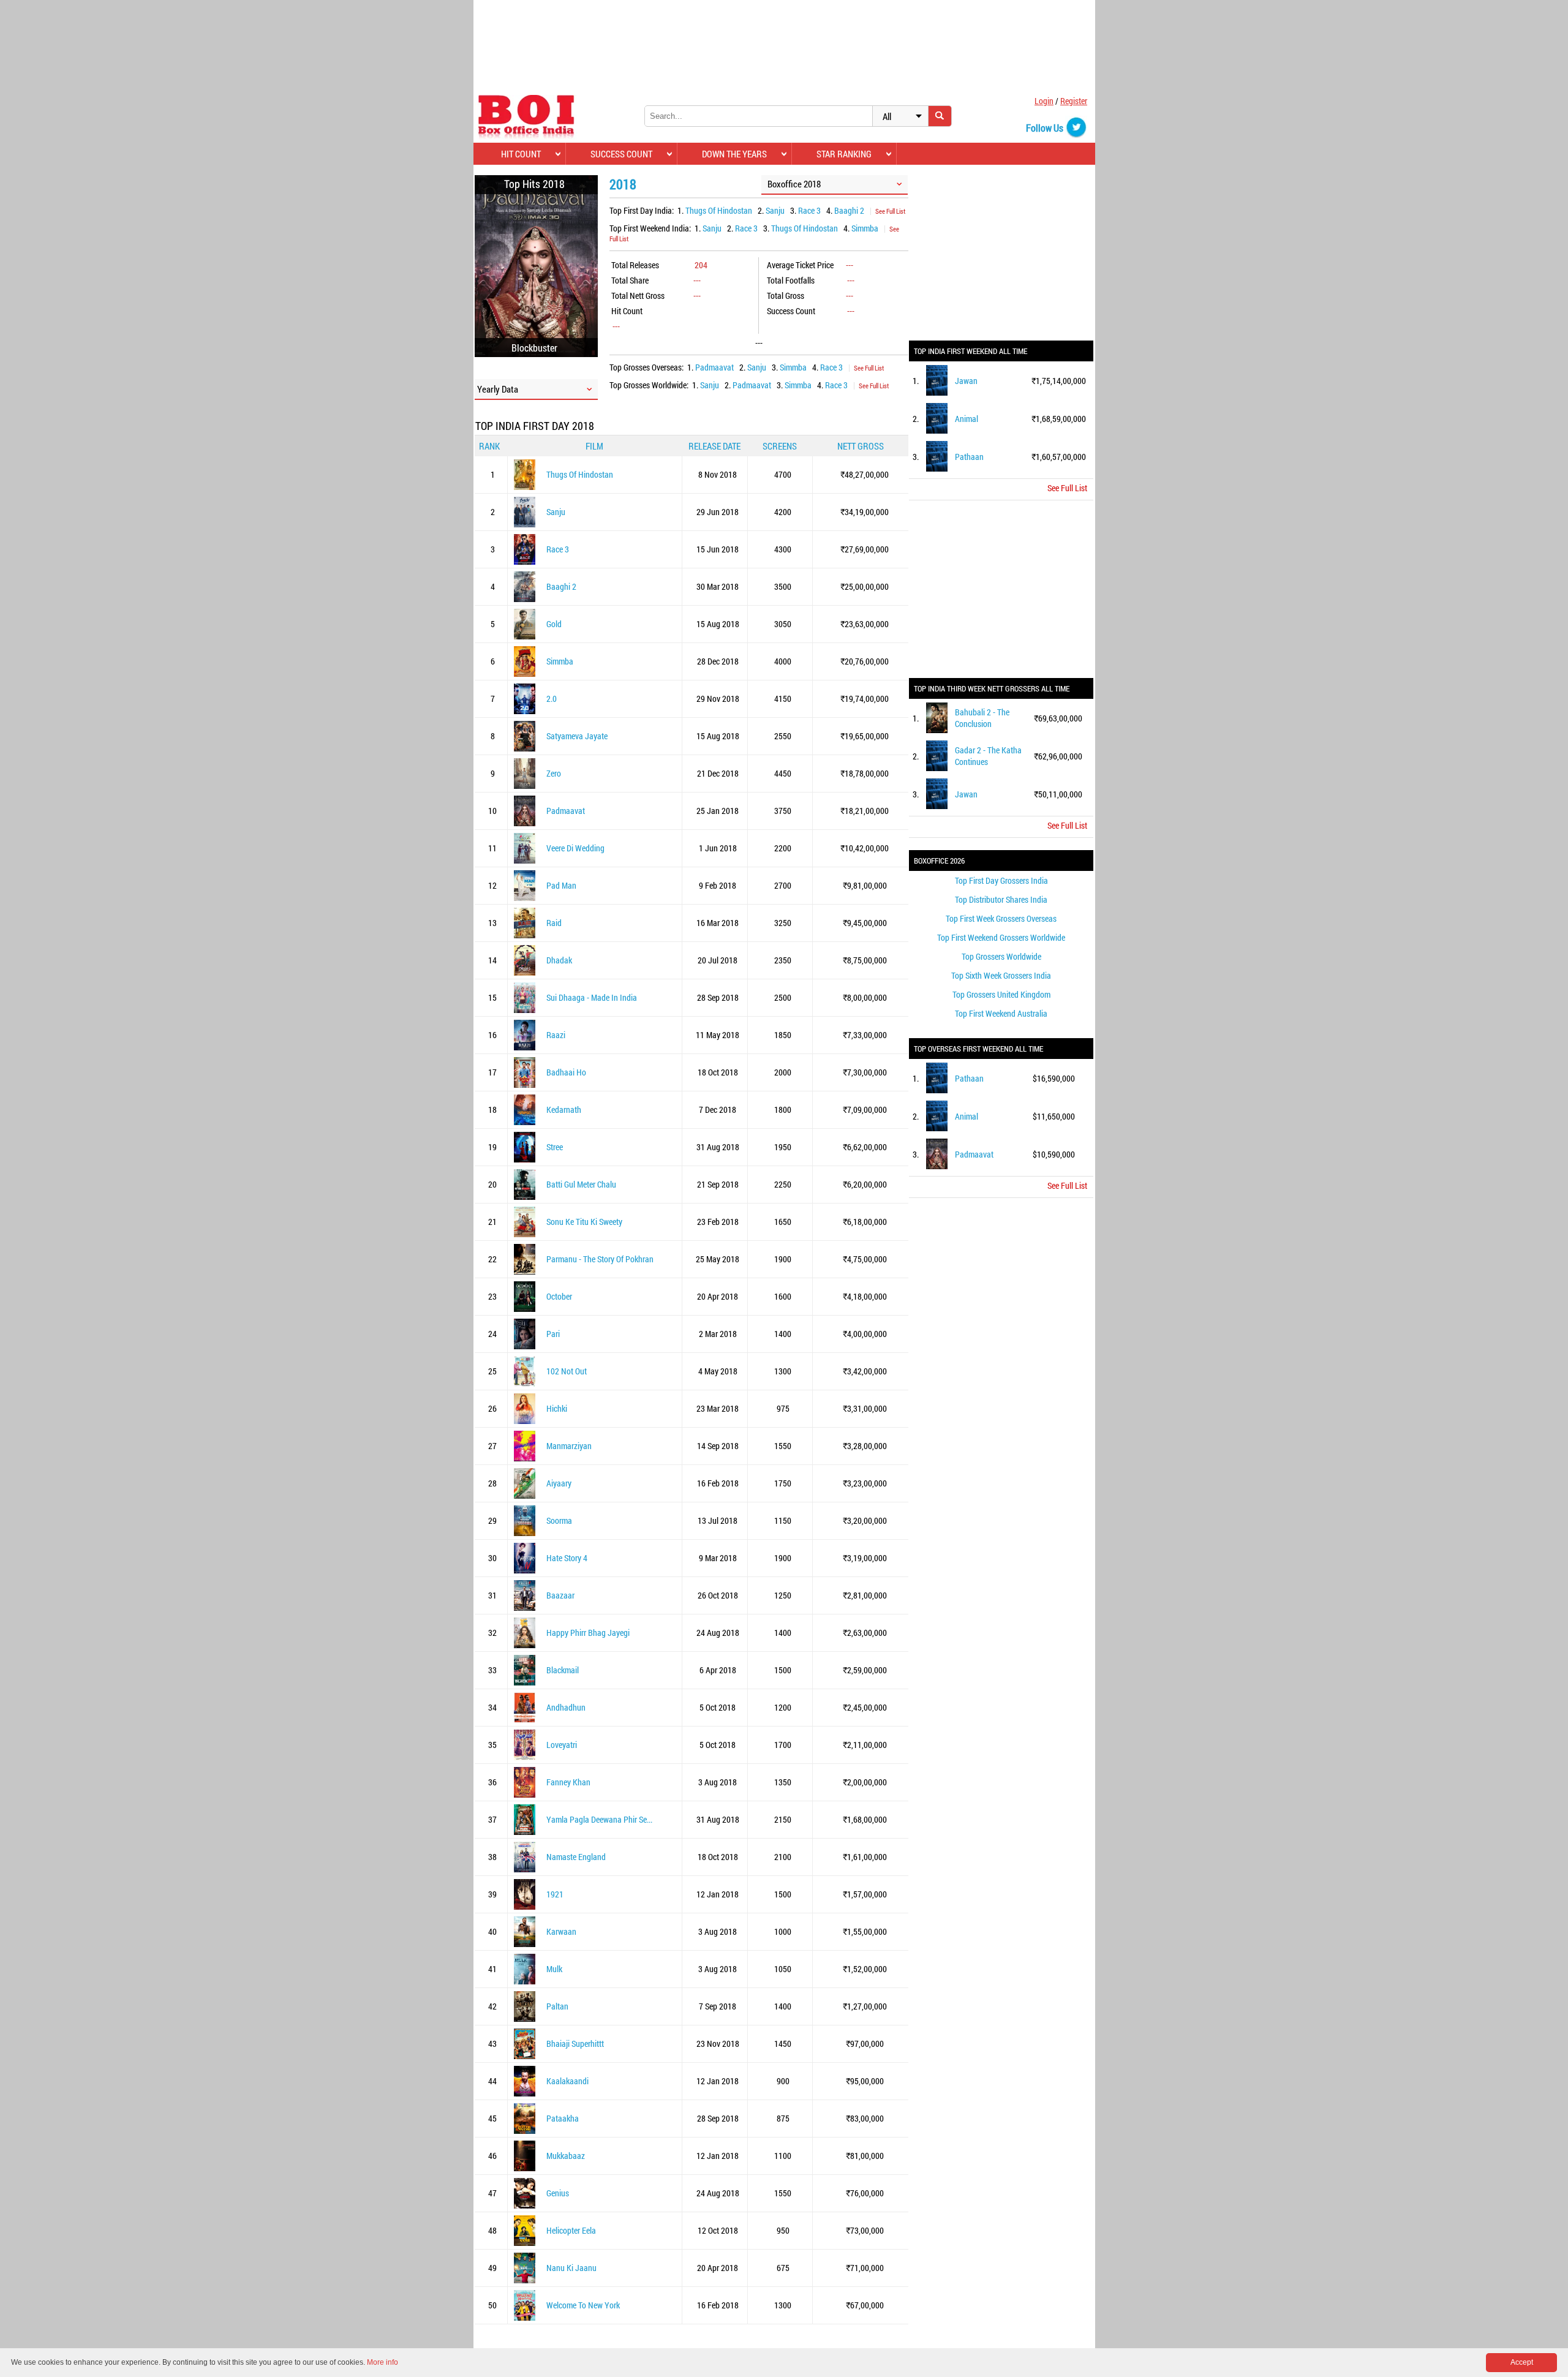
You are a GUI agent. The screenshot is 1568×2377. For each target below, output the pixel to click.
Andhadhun (566, 1707)
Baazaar (560, 1595)
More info (383, 2362)
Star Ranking (844, 154)
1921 (555, 1894)
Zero (554, 773)
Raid (554, 923)
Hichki (557, 1408)
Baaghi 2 (849, 210)
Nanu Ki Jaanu (571, 2268)
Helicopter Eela (571, 2230)
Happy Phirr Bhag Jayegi (588, 1633)
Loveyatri (562, 1745)
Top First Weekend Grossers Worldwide (1001, 937)
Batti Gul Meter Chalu (581, 1184)
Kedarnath (564, 1109)
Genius (558, 2193)
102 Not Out (567, 1371)
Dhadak (559, 960)
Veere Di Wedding (575, 848)
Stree (555, 1147)
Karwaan (561, 1931)
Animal (967, 419)
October (559, 1296)
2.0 (552, 699)
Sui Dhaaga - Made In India (592, 997)
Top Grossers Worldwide (1001, 956)
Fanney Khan (568, 1782)
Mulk (554, 1969)
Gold (554, 624)
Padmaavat (714, 367)
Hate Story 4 (567, 1558)
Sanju (775, 210)
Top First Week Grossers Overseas (1001, 918)
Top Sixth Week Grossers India (1001, 975)
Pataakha (563, 2118)
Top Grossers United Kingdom (1001, 994)
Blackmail (563, 1670)
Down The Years (734, 154)
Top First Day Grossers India (1001, 880)
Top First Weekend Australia (1001, 1013)
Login (1044, 101)
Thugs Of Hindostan (719, 210)
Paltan (557, 2006)
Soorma (559, 1520)
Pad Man (561, 885)
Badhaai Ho (566, 1072)
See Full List (890, 211)
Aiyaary (559, 1483)
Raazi (556, 1035)
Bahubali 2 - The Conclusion (982, 718)
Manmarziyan (569, 1446)
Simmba (865, 228)
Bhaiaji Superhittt (575, 2044)
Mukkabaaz (566, 2156)
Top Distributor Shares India (1001, 899)
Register (1074, 101)
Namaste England (576, 1857)
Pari (553, 1334)
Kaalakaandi (567, 2081)
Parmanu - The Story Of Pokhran (600, 1259)
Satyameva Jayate (577, 736)
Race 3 (809, 210)
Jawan (966, 381)
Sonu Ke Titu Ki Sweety (584, 1222)
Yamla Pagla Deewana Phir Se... (599, 1819)
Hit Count (521, 154)
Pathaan (969, 457)
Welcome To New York (583, 2305)
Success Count (621, 154)
